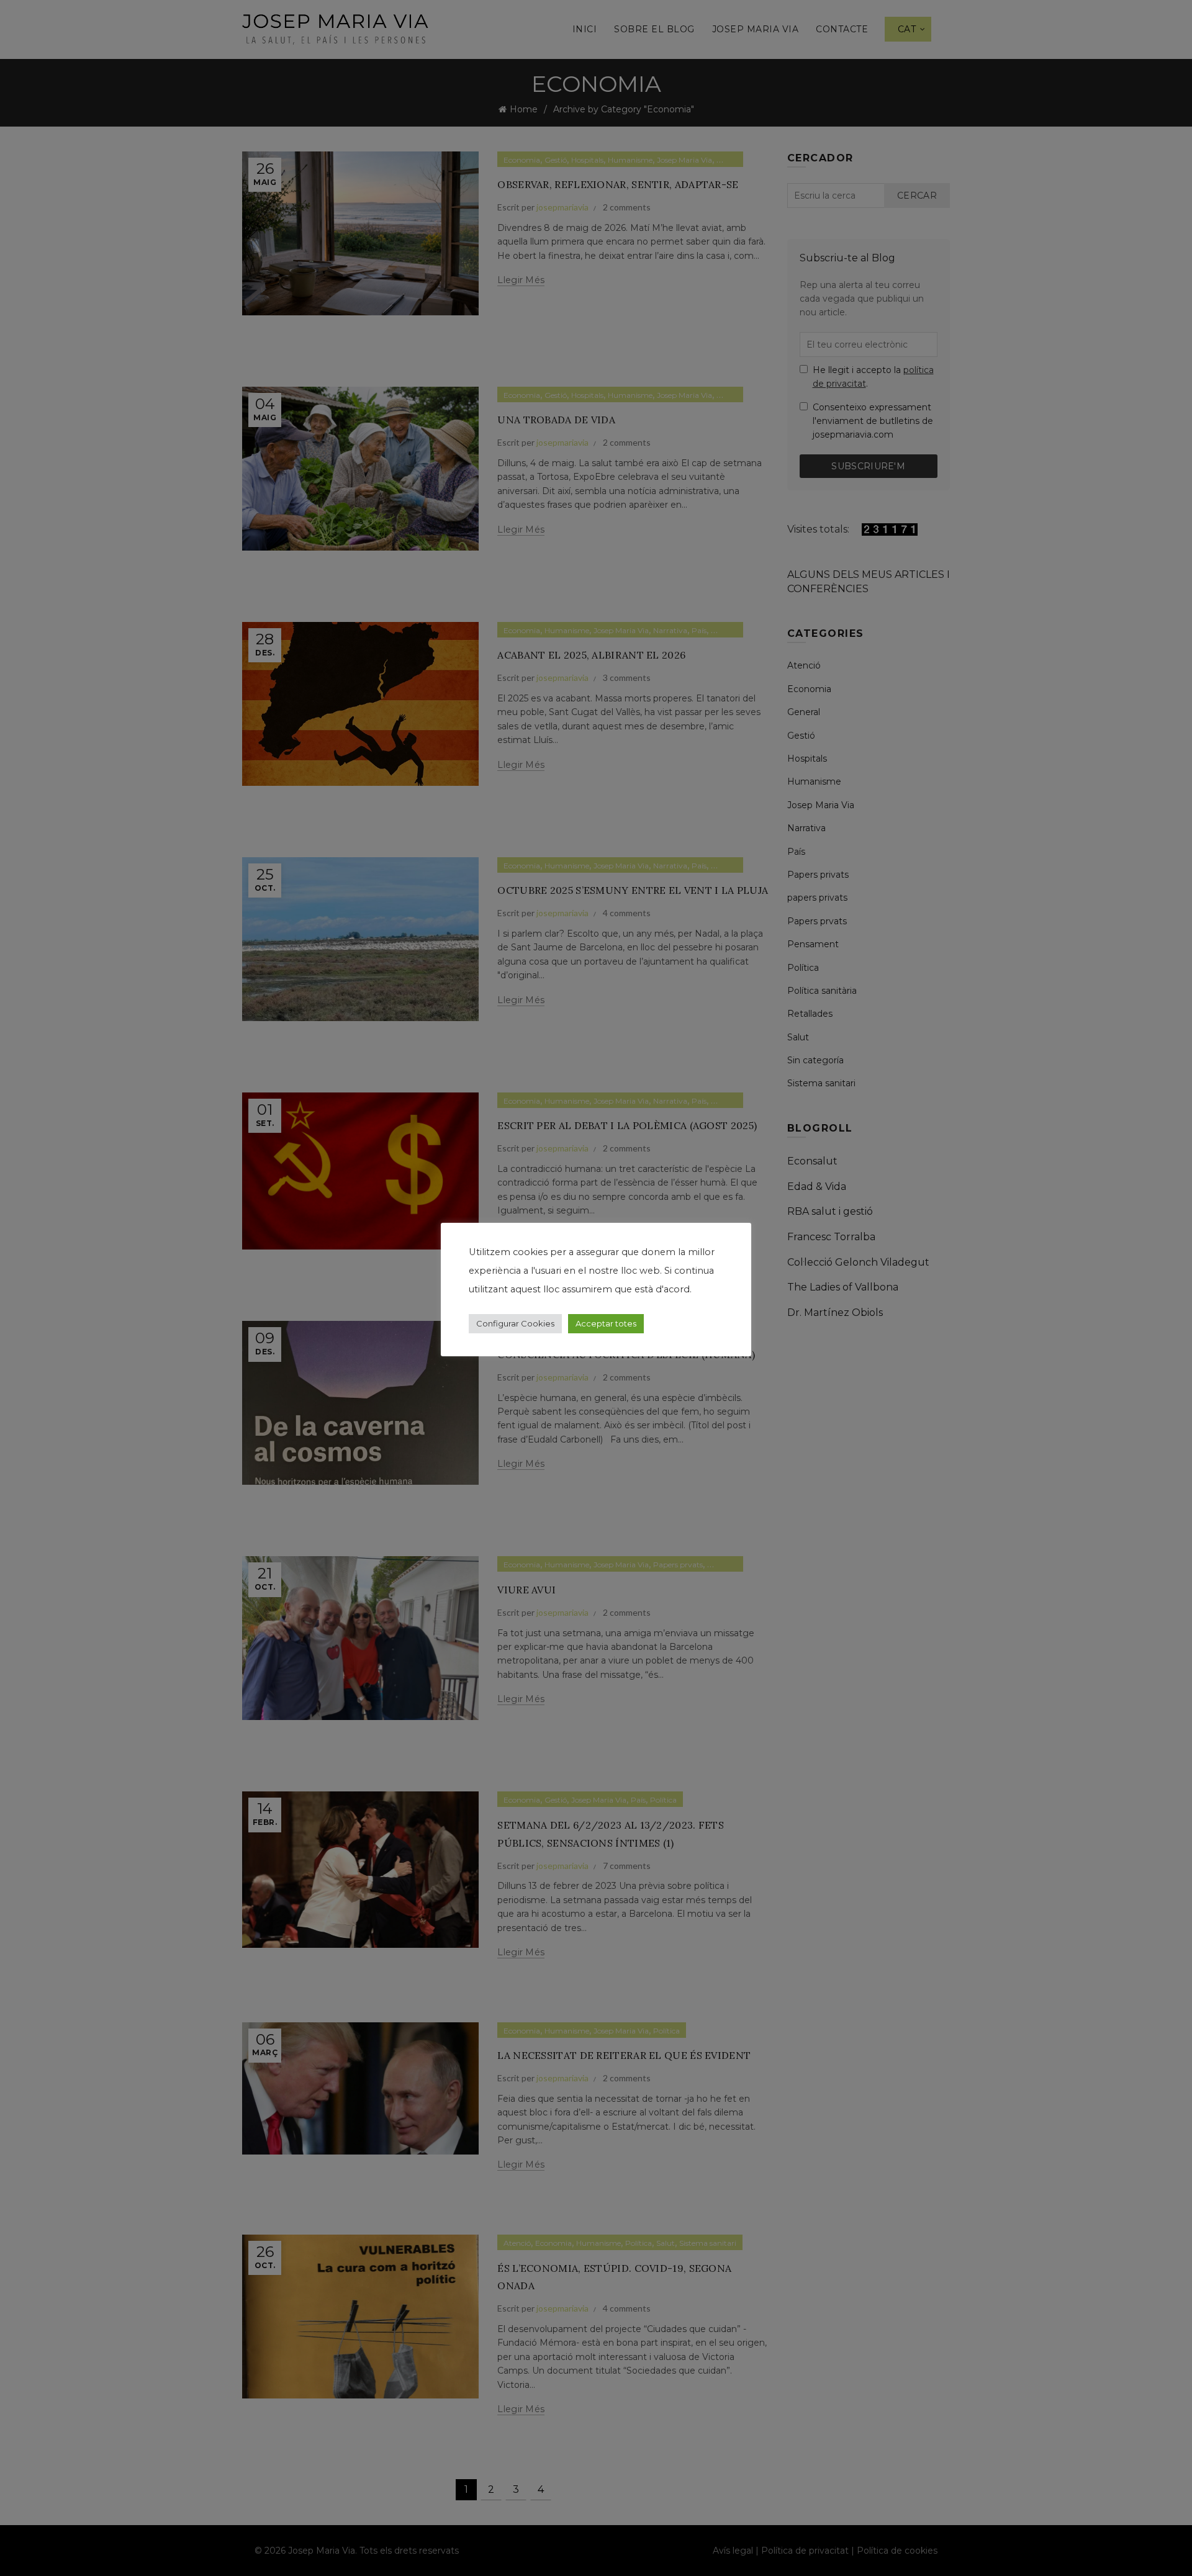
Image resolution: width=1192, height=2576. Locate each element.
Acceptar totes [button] (606, 1323)
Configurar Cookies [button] (515, 1323)
